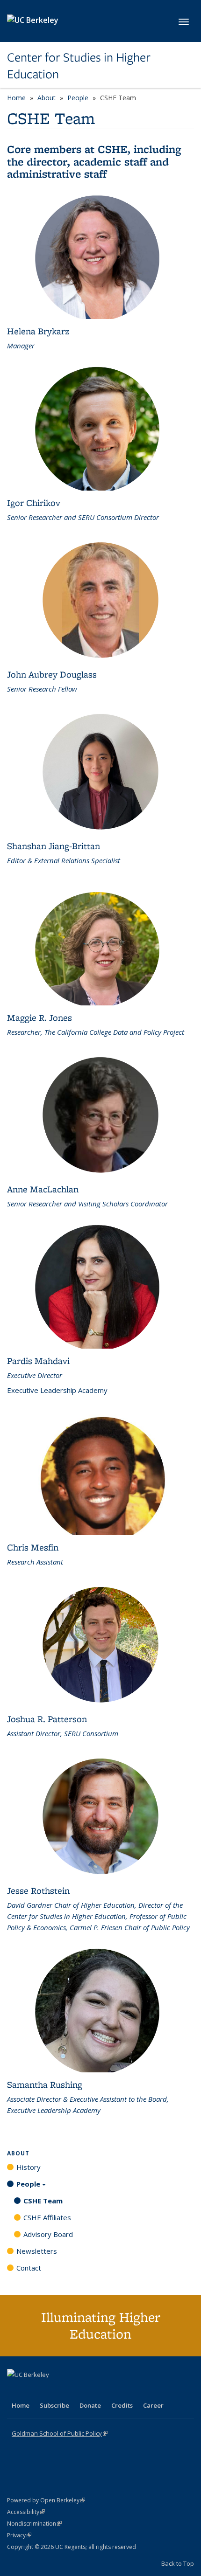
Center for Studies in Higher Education (79, 66)
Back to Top (178, 2563)
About (47, 98)
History (29, 2167)
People (78, 98)
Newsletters (37, 2251)
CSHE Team (43, 2201)
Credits (122, 2405)
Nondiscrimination (34, 2524)
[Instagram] (70, 2390)
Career (153, 2405)
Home (16, 98)
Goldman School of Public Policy (60, 2433)
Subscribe (54, 2405)
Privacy (19, 2535)
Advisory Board (48, 2234)
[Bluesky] (88, 2390)
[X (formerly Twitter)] (15, 2390)
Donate (90, 2405)
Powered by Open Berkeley (46, 2500)
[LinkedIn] (34, 2390)
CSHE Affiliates (47, 2217)
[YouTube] (52, 2390)
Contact (29, 2268)
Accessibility (26, 2512)
